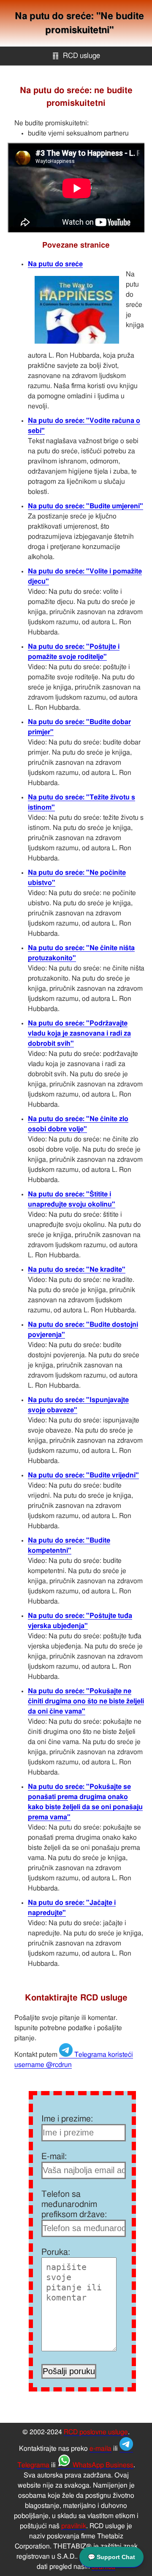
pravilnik (74, 2526)
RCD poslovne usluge (96, 2432)
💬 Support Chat (111, 2557)
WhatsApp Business (102, 2465)
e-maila (100, 2449)
